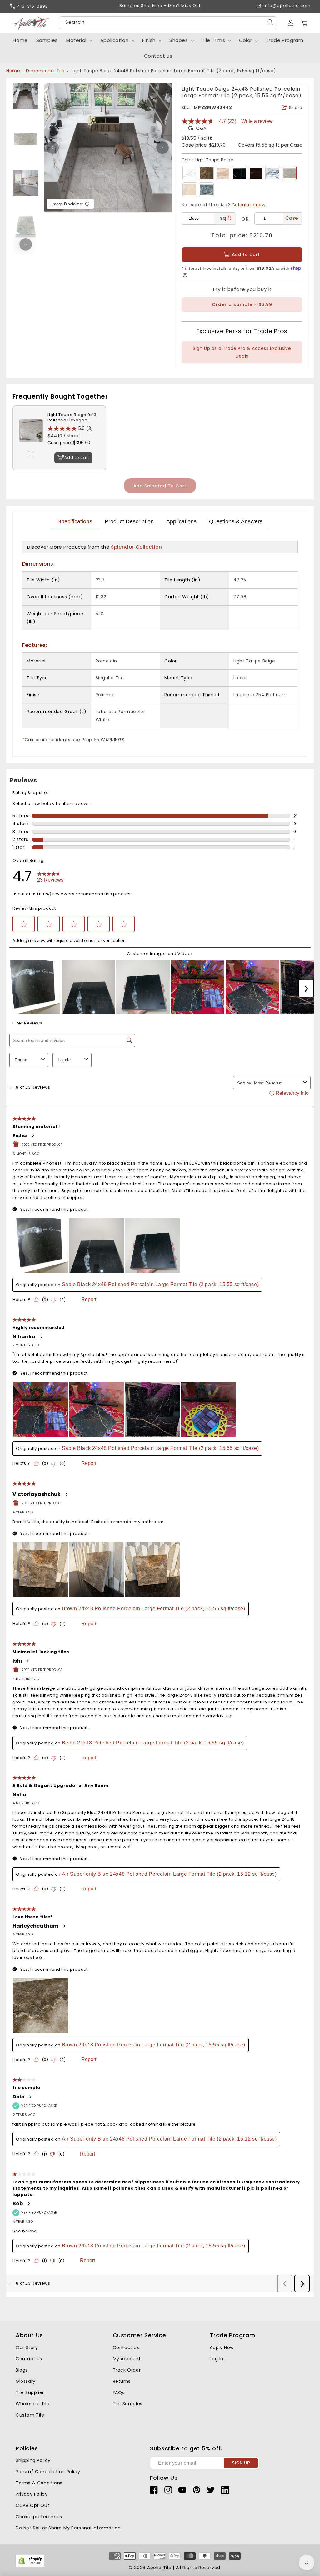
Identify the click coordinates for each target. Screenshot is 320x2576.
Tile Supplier (30, 2392)
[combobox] (168, 23)
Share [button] (296, 108)
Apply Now (222, 2347)
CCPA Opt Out (32, 2505)
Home (13, 71)
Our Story (27, 2347)
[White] (190, 173)
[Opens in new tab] (30, 2566)
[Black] (256, 173)
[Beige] (223, 173)
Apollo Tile (159, 2568)
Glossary (26, 2381)
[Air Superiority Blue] (273, 173)
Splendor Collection (136, 547)
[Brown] (206, 173)
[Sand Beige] (190, 190)
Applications (181, 521)
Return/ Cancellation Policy (48, 2472)
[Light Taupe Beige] (289, 173)
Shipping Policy (33, 2460)
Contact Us (29, 2359)
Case (292, 218)
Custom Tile (30, 2415)
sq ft (226, 218)
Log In (217, 2359)
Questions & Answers (236, 521)
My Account (127, 2359)
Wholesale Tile (32, 2404)
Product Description (129, 521)
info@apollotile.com (287, 6)
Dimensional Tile (45, 71)
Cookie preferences (39, 2517)
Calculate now (249, 205)
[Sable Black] (240, 173)
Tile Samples (128, 2404)
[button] (304, 23)
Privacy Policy (32, 2494)
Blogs (22, 2370)
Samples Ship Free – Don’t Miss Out (160, 6)
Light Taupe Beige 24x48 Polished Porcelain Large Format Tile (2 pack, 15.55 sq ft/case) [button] (173, 71)
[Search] (270, 22)
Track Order (127, 2370)
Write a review (257, 121)
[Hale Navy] (206, 190)
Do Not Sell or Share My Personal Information (68, 2528)
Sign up (241, 2463)
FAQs (119, 2392)
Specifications (75, 521)
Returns (122, 2381)
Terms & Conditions (39, 2483)
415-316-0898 (33, 6)
